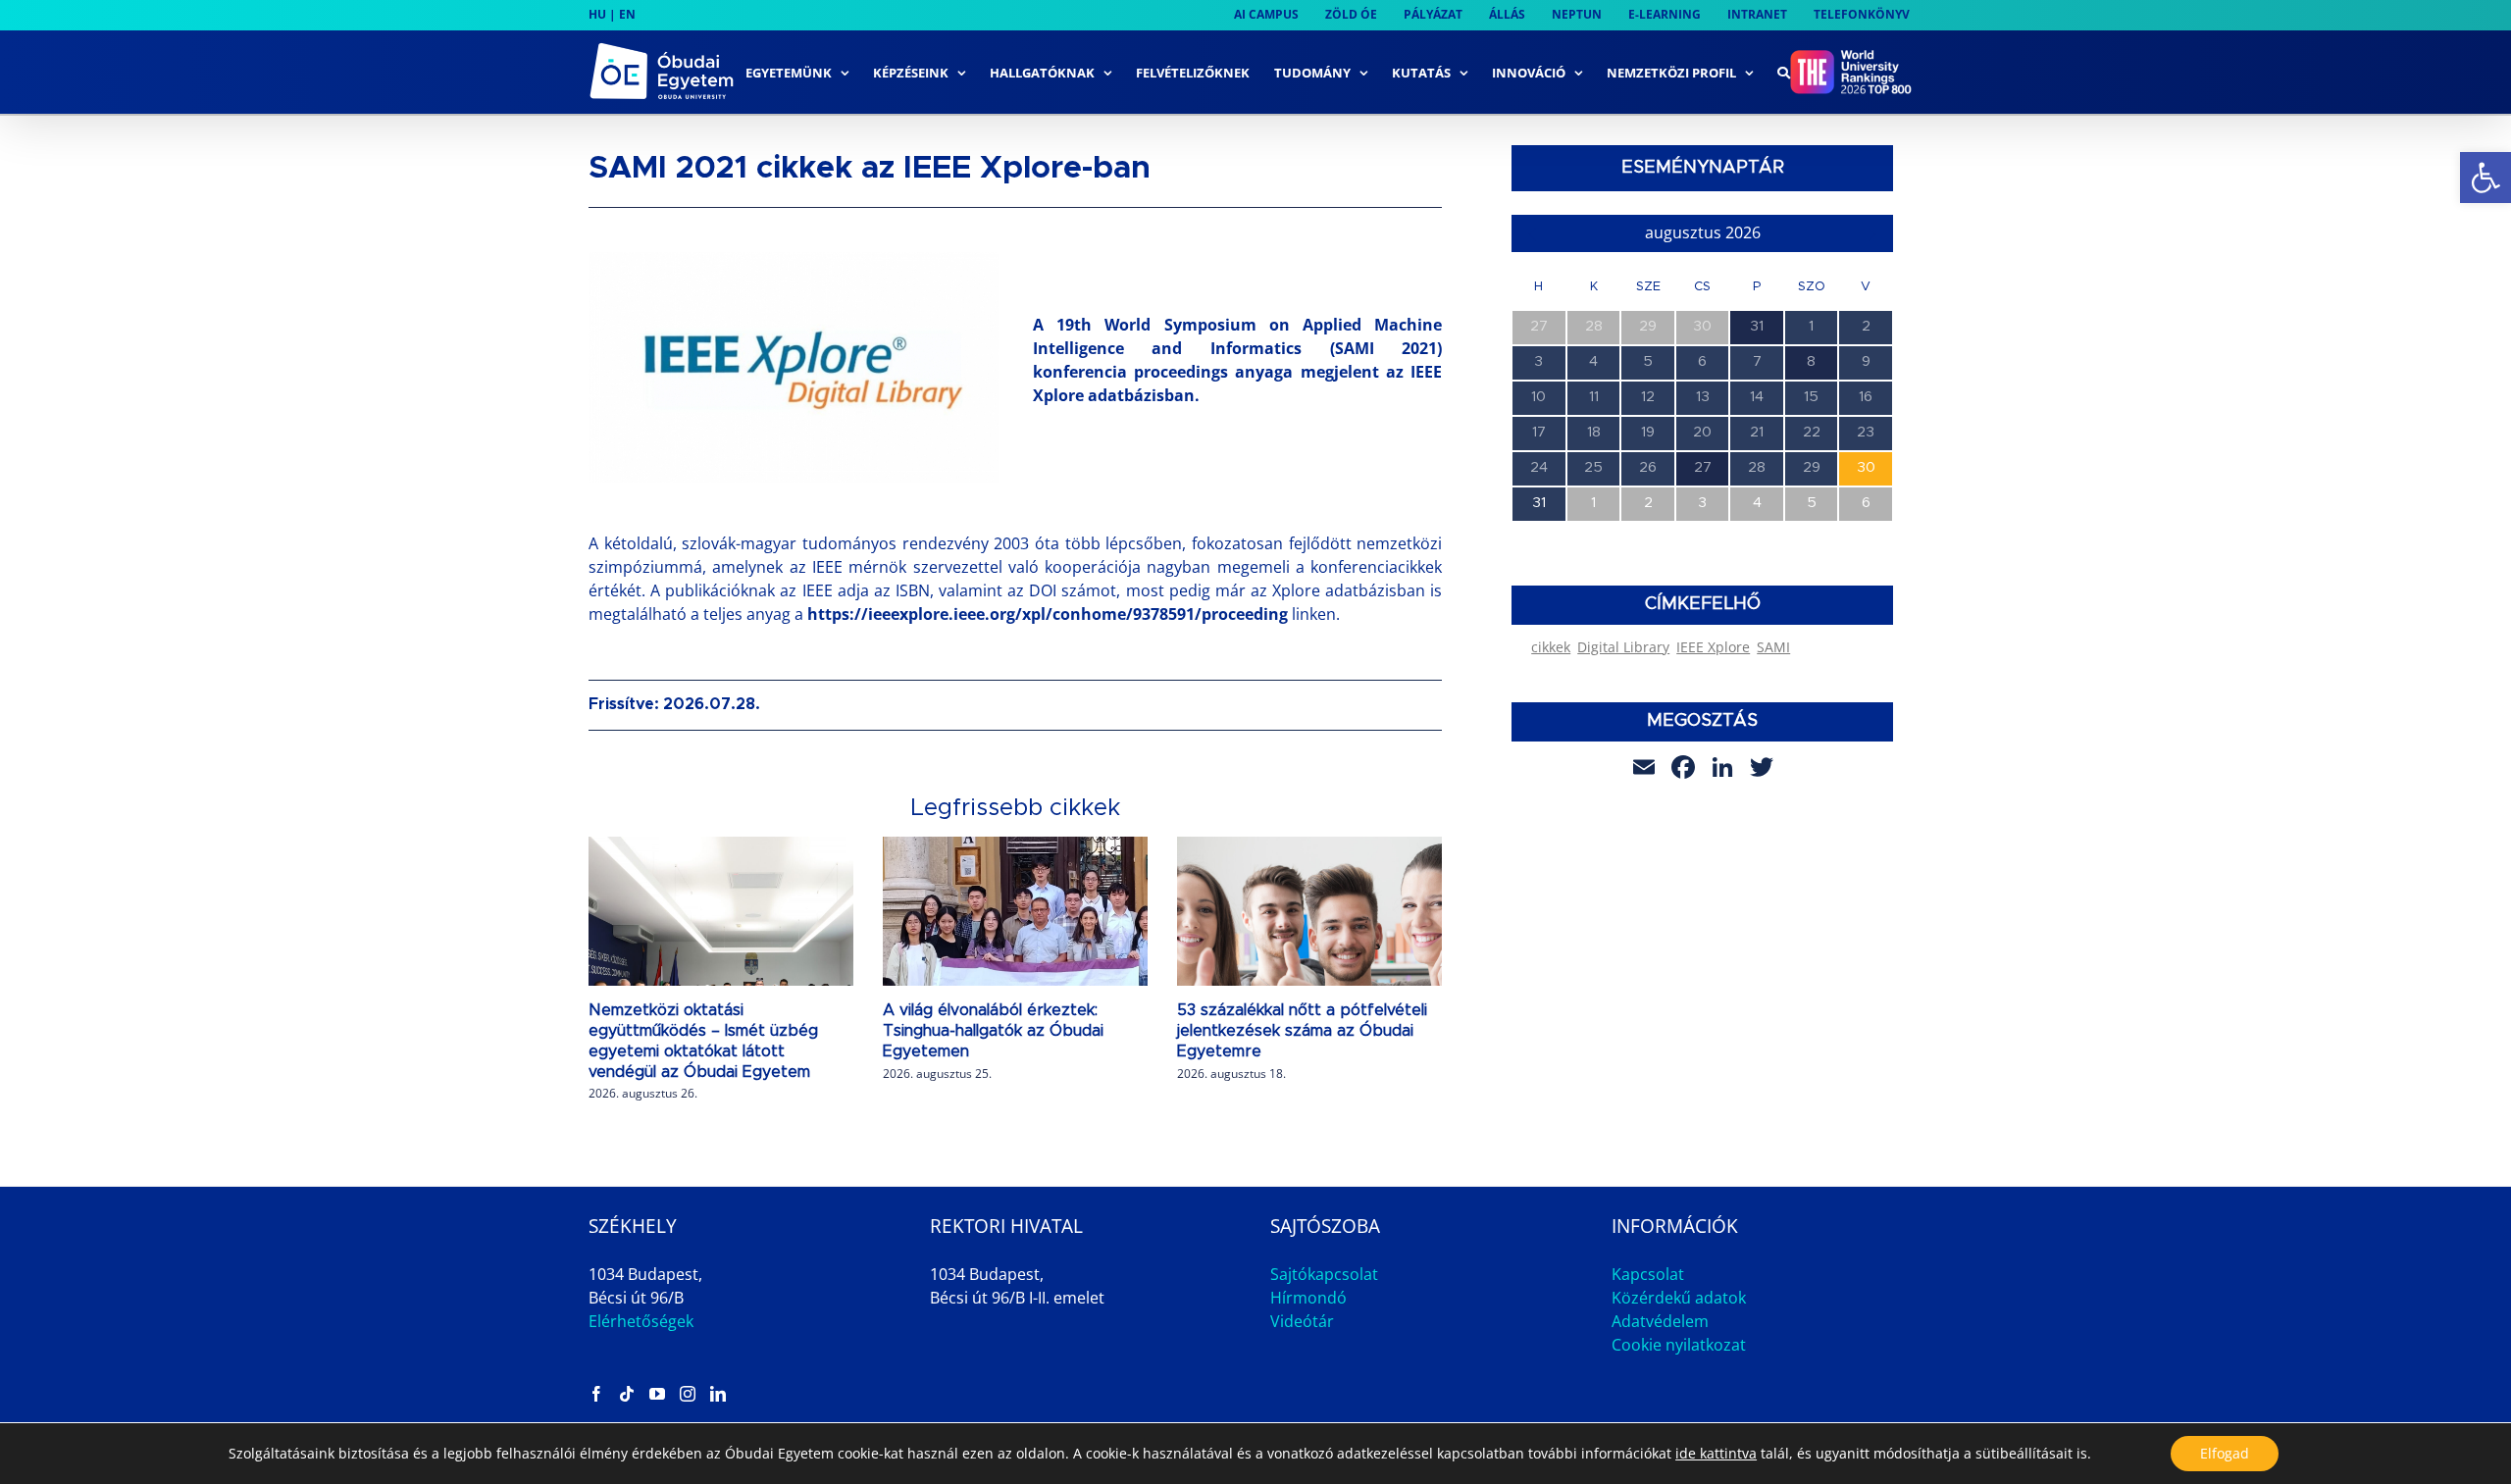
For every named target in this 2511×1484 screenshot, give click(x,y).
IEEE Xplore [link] (1713, 647)
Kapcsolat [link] (1648, 1274)
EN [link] (627, 14)
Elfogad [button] (2225, 1453)
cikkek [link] (1551, 647)
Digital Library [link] (1623, 647)
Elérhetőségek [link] (641, 1321)
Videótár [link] (1302, 1321)
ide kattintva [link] (1716, 1453)
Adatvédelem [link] (1660, 1321)
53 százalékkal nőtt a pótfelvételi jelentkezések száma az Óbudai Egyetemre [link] (1302, 1031)
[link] (2485, 178)
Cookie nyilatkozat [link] (1679, 1345)
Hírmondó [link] (1308, 1298)
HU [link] (597, 14)
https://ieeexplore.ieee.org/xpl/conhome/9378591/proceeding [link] (1048, 614)
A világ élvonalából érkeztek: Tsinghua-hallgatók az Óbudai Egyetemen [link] (993, 1031)
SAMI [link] (1773, 647)
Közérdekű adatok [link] (1679, 1298)
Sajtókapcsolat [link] (1324, 1274)
